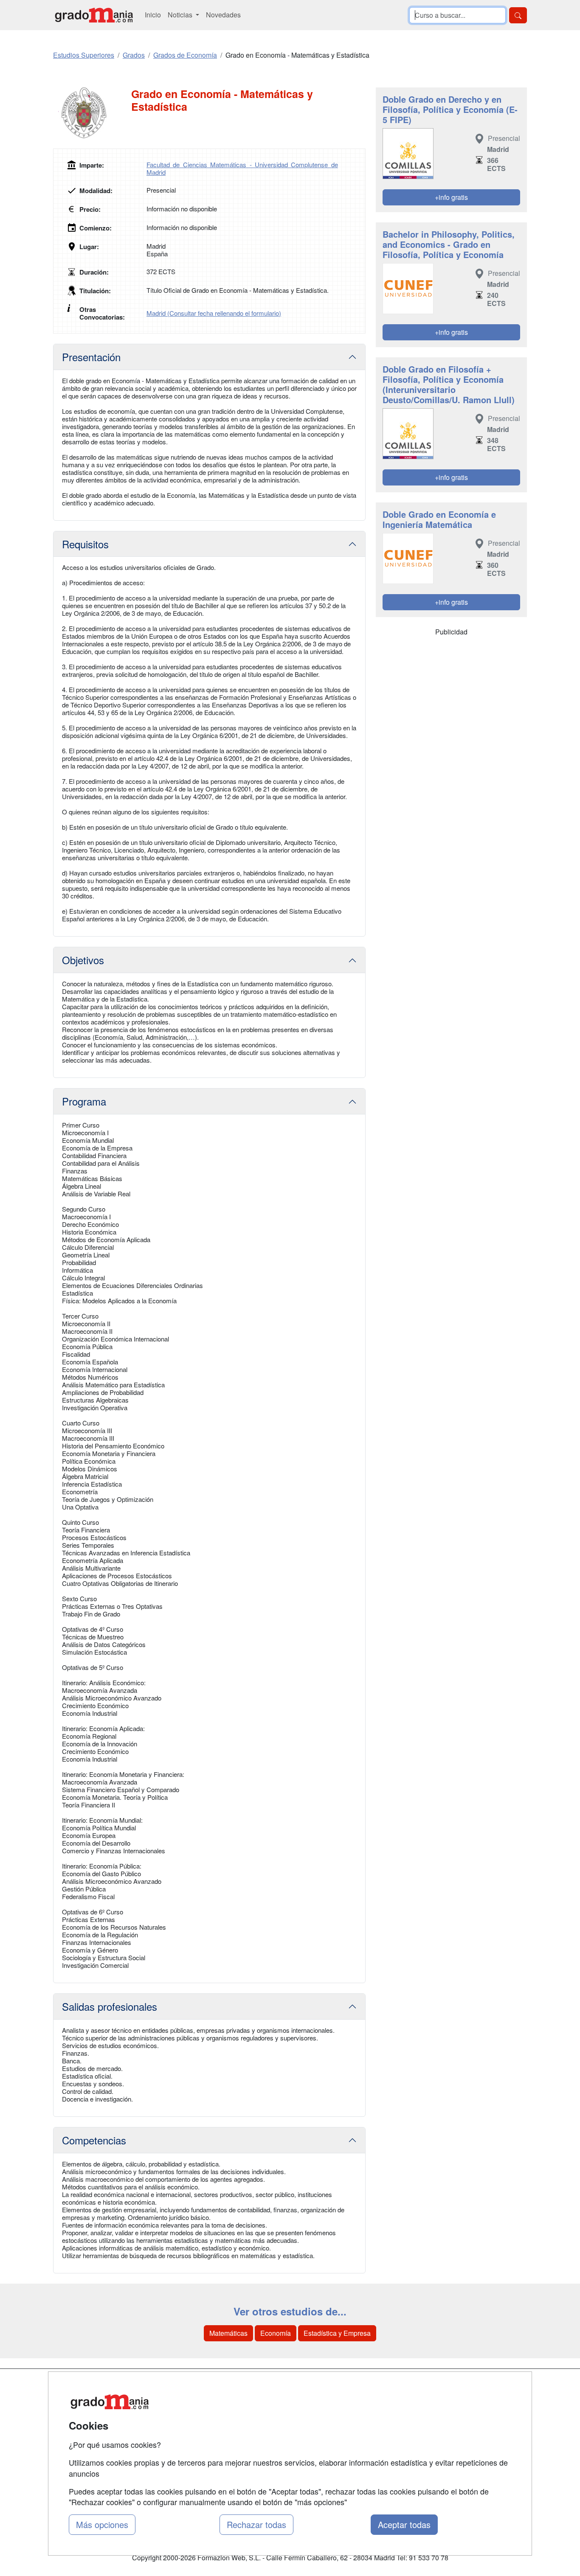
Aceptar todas (404, 2524)
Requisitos (85, 544)
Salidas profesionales (110, 2006)
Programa (84, 1101)
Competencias (94, 2140)
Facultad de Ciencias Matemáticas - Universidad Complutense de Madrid (242, 168)
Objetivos (83, 960)
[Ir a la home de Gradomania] (94, 15)
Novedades (223, 15)
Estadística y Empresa (337, 2333)
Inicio (153, 15)
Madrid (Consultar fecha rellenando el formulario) (214, 313)
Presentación (91, 357)
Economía (276, 2333)
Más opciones (102, 2524)
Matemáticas (228, 2333)
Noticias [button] (181, 15)
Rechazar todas (256, 2524)
